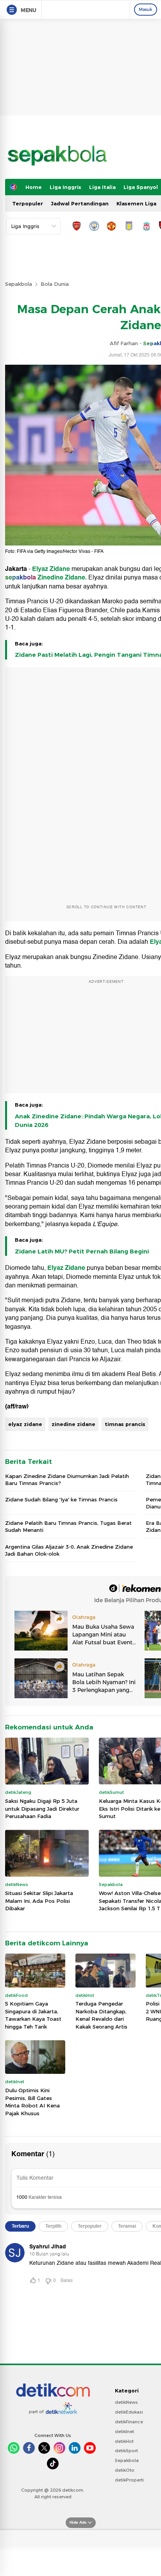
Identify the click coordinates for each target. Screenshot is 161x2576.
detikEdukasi (129, 2412)
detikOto (125, 2470)
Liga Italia (102, 187)
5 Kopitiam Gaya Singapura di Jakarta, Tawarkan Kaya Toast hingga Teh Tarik (33, 2015)
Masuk (146, 9)
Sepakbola (19, 284)
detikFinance (129, 2422)
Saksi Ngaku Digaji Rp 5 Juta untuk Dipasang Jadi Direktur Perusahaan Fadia (42, 1809)
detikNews (126, 2402)
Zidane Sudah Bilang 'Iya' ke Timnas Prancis (61, 1499)
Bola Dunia (55, 284)
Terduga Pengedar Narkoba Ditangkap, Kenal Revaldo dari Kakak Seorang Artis (101, 2015)
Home (34, 187)
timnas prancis (125, 1424)
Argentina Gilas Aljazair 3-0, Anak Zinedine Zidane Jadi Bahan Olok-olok (69, 1550)
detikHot (124, 2441)
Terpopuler (28, 203)
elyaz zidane (25, 1424)
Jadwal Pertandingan (80, 203)
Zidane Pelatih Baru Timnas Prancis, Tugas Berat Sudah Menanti (68, 1526)
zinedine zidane (73, 1424)
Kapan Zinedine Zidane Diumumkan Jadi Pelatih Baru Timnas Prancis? (67, 1480)
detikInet (124, 2432)
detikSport (126, 2451)
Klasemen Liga (136, 203)
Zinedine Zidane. (62, 578)
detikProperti (129, 2480)
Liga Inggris (65, 187)
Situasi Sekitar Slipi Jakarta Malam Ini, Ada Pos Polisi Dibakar (39, 1901)
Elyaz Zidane (51, 569)
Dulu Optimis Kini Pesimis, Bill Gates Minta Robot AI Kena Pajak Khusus (32, 2102)
